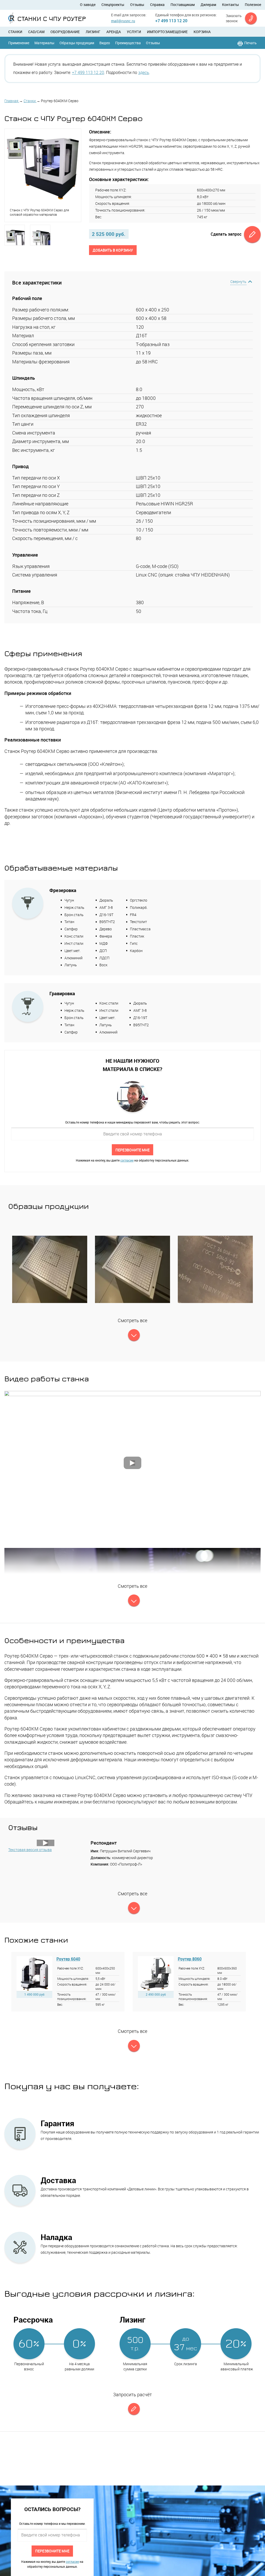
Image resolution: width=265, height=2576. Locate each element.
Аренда (114, 32)
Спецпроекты (113, 5)
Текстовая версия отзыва (30, 1850)
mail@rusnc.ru (123, 21)
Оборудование (65, 32)
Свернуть (238, 282)
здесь (144, 72)
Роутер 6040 (68, 1959)
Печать (251, 43)
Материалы (44, 43)
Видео (105, 43)
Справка (157, 5)
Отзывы (137, 5)
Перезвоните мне (132, 1150)
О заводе (88, 5)
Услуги (134, 32)
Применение (19, 43)
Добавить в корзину (113, 250)
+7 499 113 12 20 (171, 21)
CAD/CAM (36, 32)
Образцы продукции (77, 43)
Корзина (202, 32)
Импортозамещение (167, 32)
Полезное (253, 5)
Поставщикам (183, 5)
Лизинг (93, 32)
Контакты (230, 5)
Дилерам (208, 5)
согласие (127, 1160)
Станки (15, 32)
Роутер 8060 (190, 1959)
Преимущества (128, 43)
